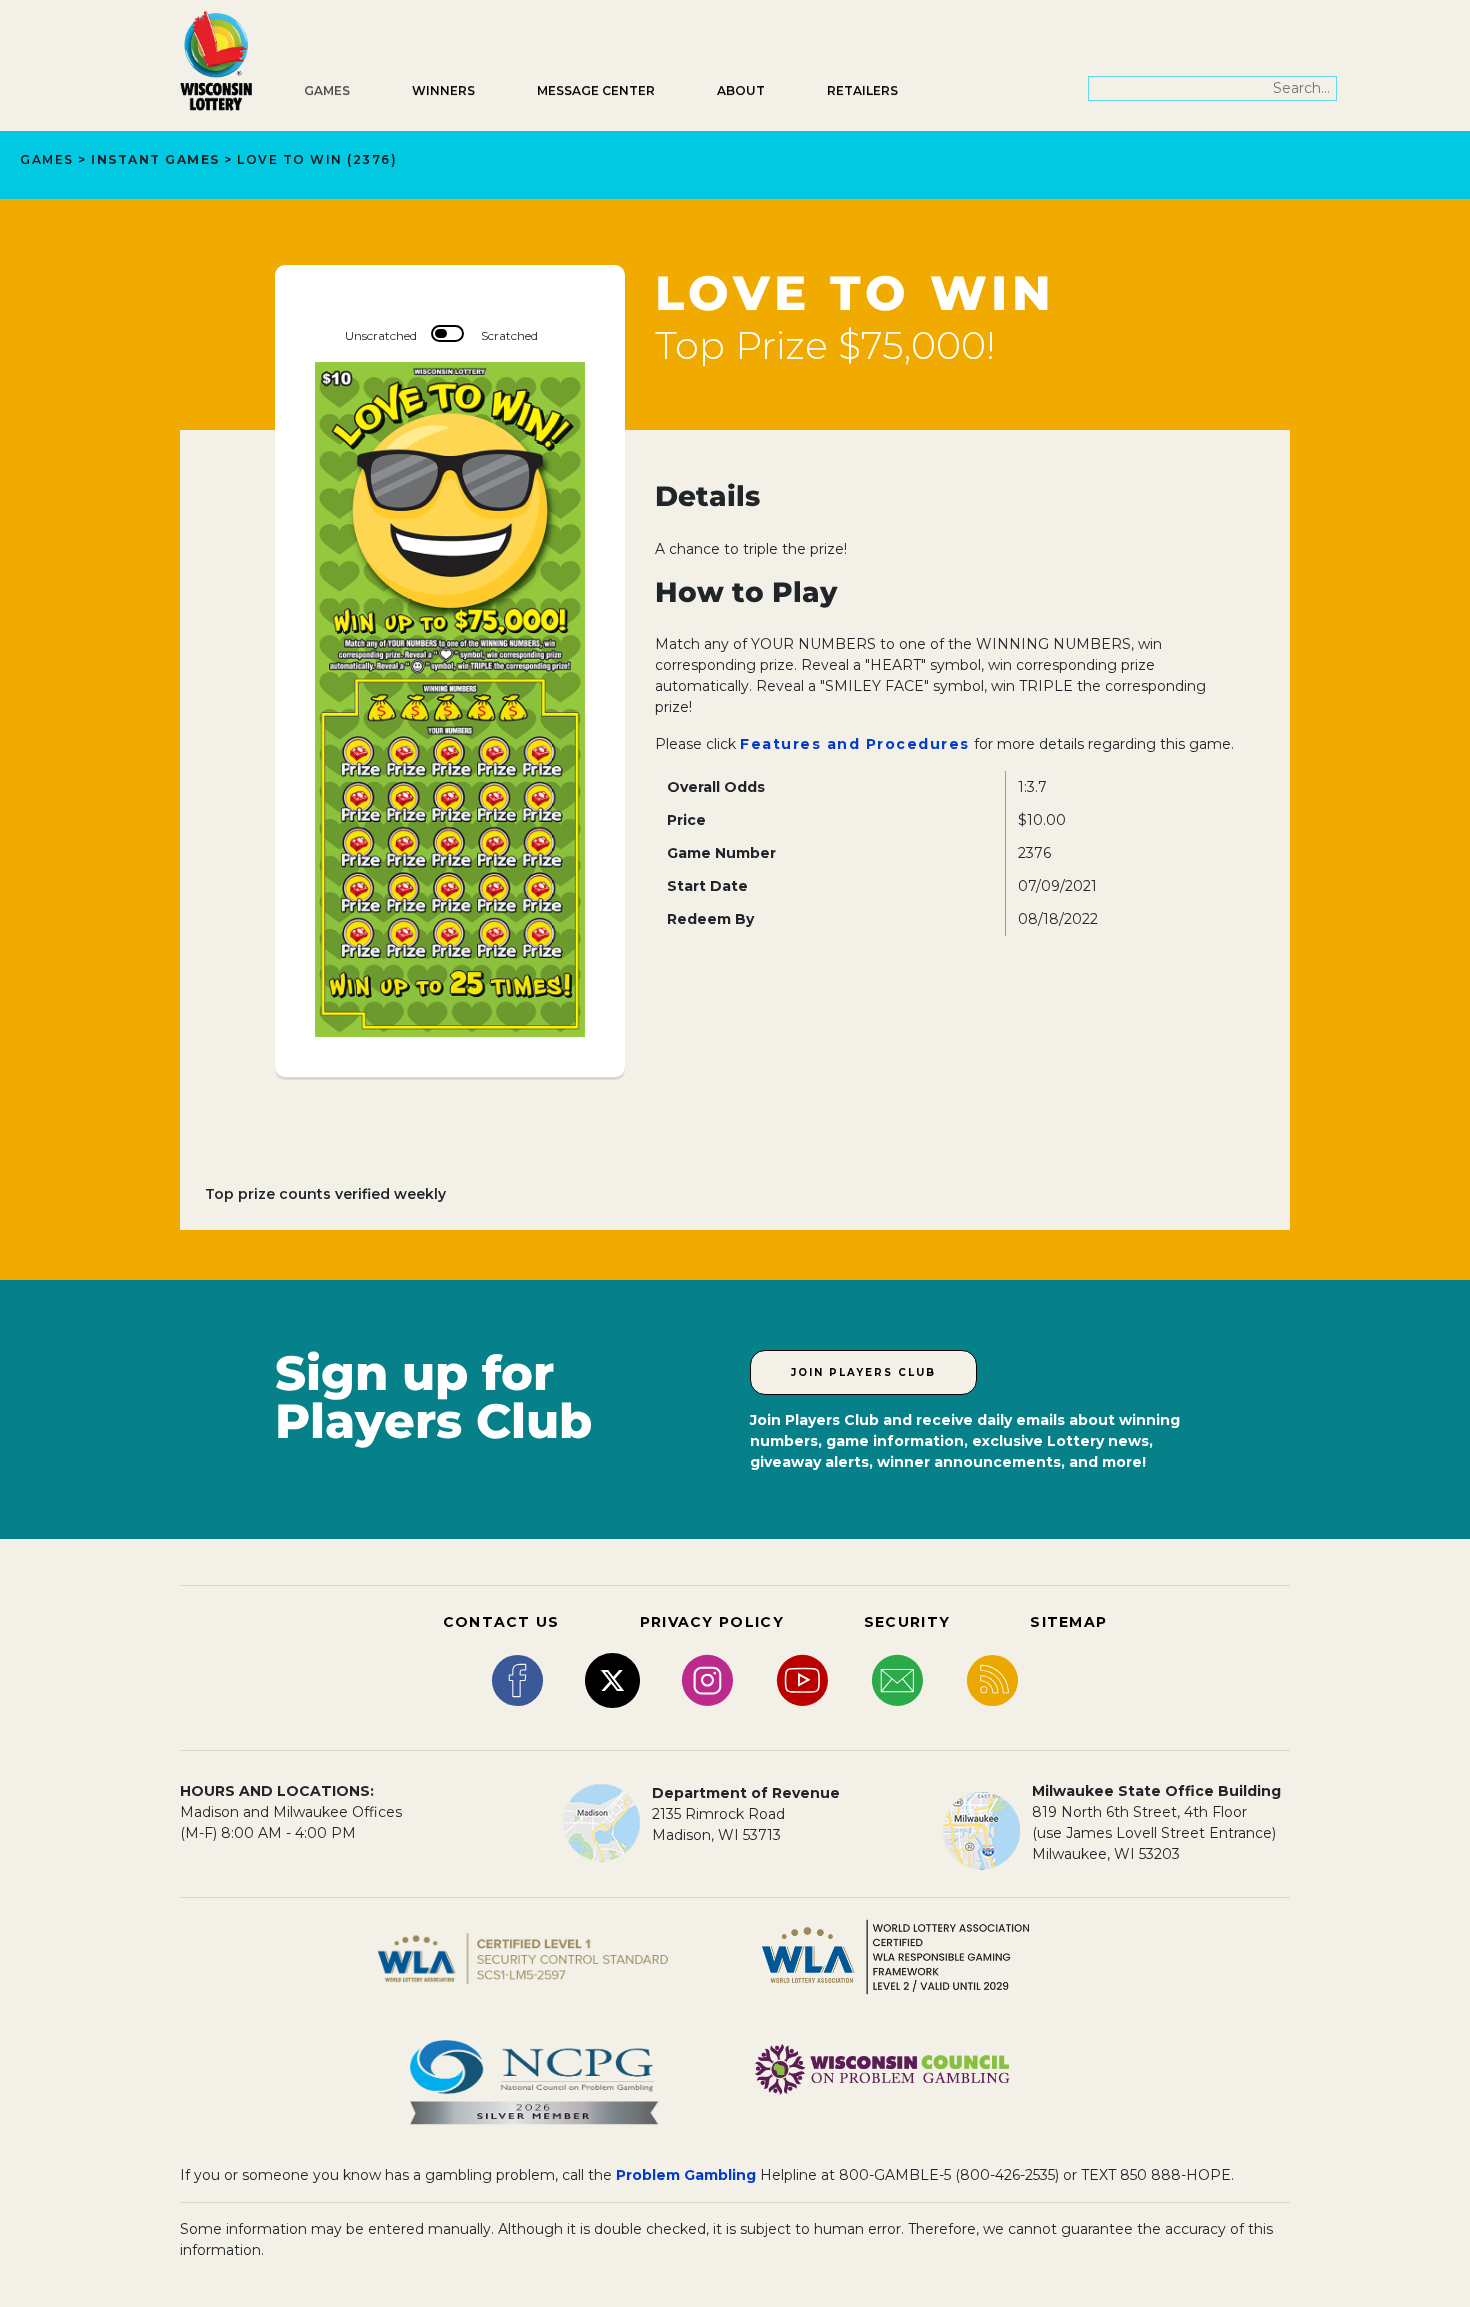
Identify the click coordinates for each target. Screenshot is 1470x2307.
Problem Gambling (686, 2175)
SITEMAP (1068, 1622)
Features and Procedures (855, 744)
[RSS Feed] (992, 1679)
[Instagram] (707, 1679)
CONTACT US (501, 1622)
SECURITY (907, 1622)
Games (327, 90)
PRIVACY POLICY (712, 1622)
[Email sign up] (897, 1679)
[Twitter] (612, 1679)
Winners (443, 90)
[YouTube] (802, 1679)
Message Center (596, 90)
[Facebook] (517, 1679)
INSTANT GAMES (155, 159)
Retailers (862, 90)
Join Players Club (863, 1372)
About (741, 90)
